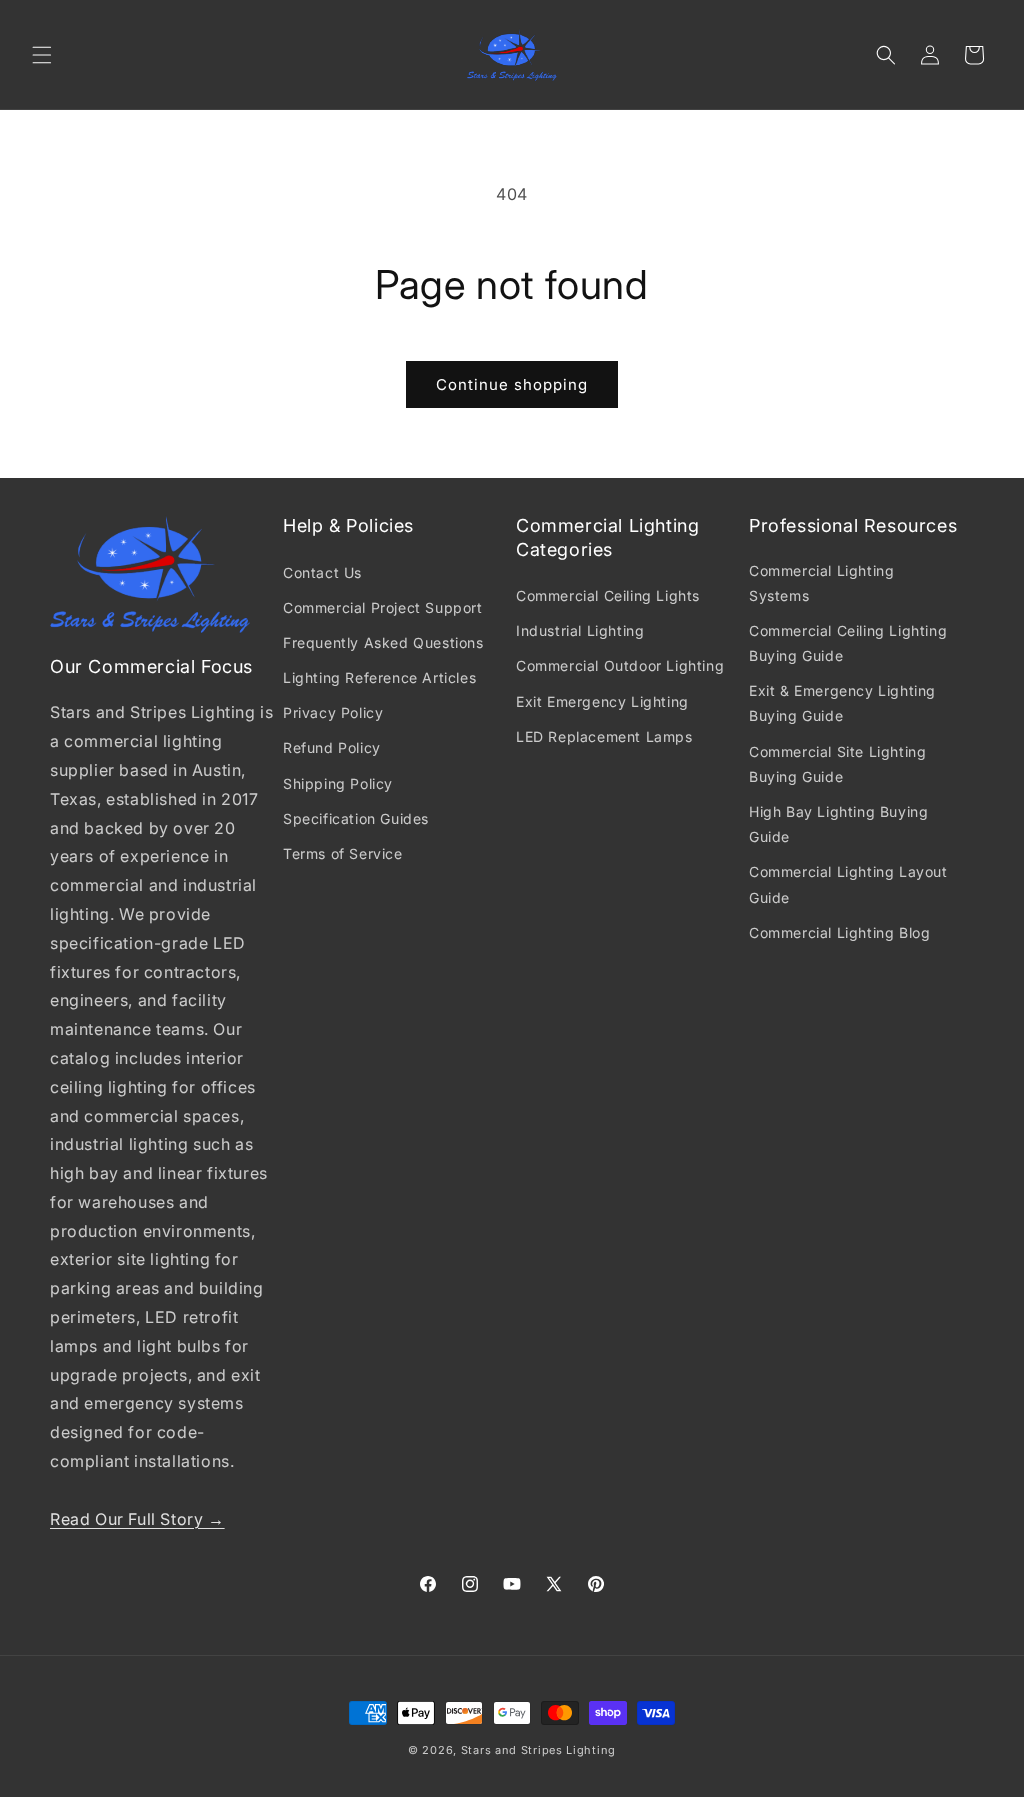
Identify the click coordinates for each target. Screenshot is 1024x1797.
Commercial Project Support (383, 607)
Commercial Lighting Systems (821, 583)
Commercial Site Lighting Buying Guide (837, 764)
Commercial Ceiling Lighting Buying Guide (848, 643)
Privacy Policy (333, 712)
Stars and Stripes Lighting (538, 1750)
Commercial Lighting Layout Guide (848, 884)
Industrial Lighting (580, 630)
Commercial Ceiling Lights (608, 595)
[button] (42, 55)
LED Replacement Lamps (604, 736)
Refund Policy (332, 747)
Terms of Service (343, 853)
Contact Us (322, 572)
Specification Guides (356, 818)
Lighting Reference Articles (379, 677)
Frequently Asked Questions (383, 642)
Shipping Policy (338, 783)
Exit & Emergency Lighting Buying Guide (842, 703)
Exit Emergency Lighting (602, 701)
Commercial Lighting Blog (839, 932)
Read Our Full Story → (137, 1519)
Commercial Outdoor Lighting (620, 665)
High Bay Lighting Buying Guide (838, 824)
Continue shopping (512, 384)
